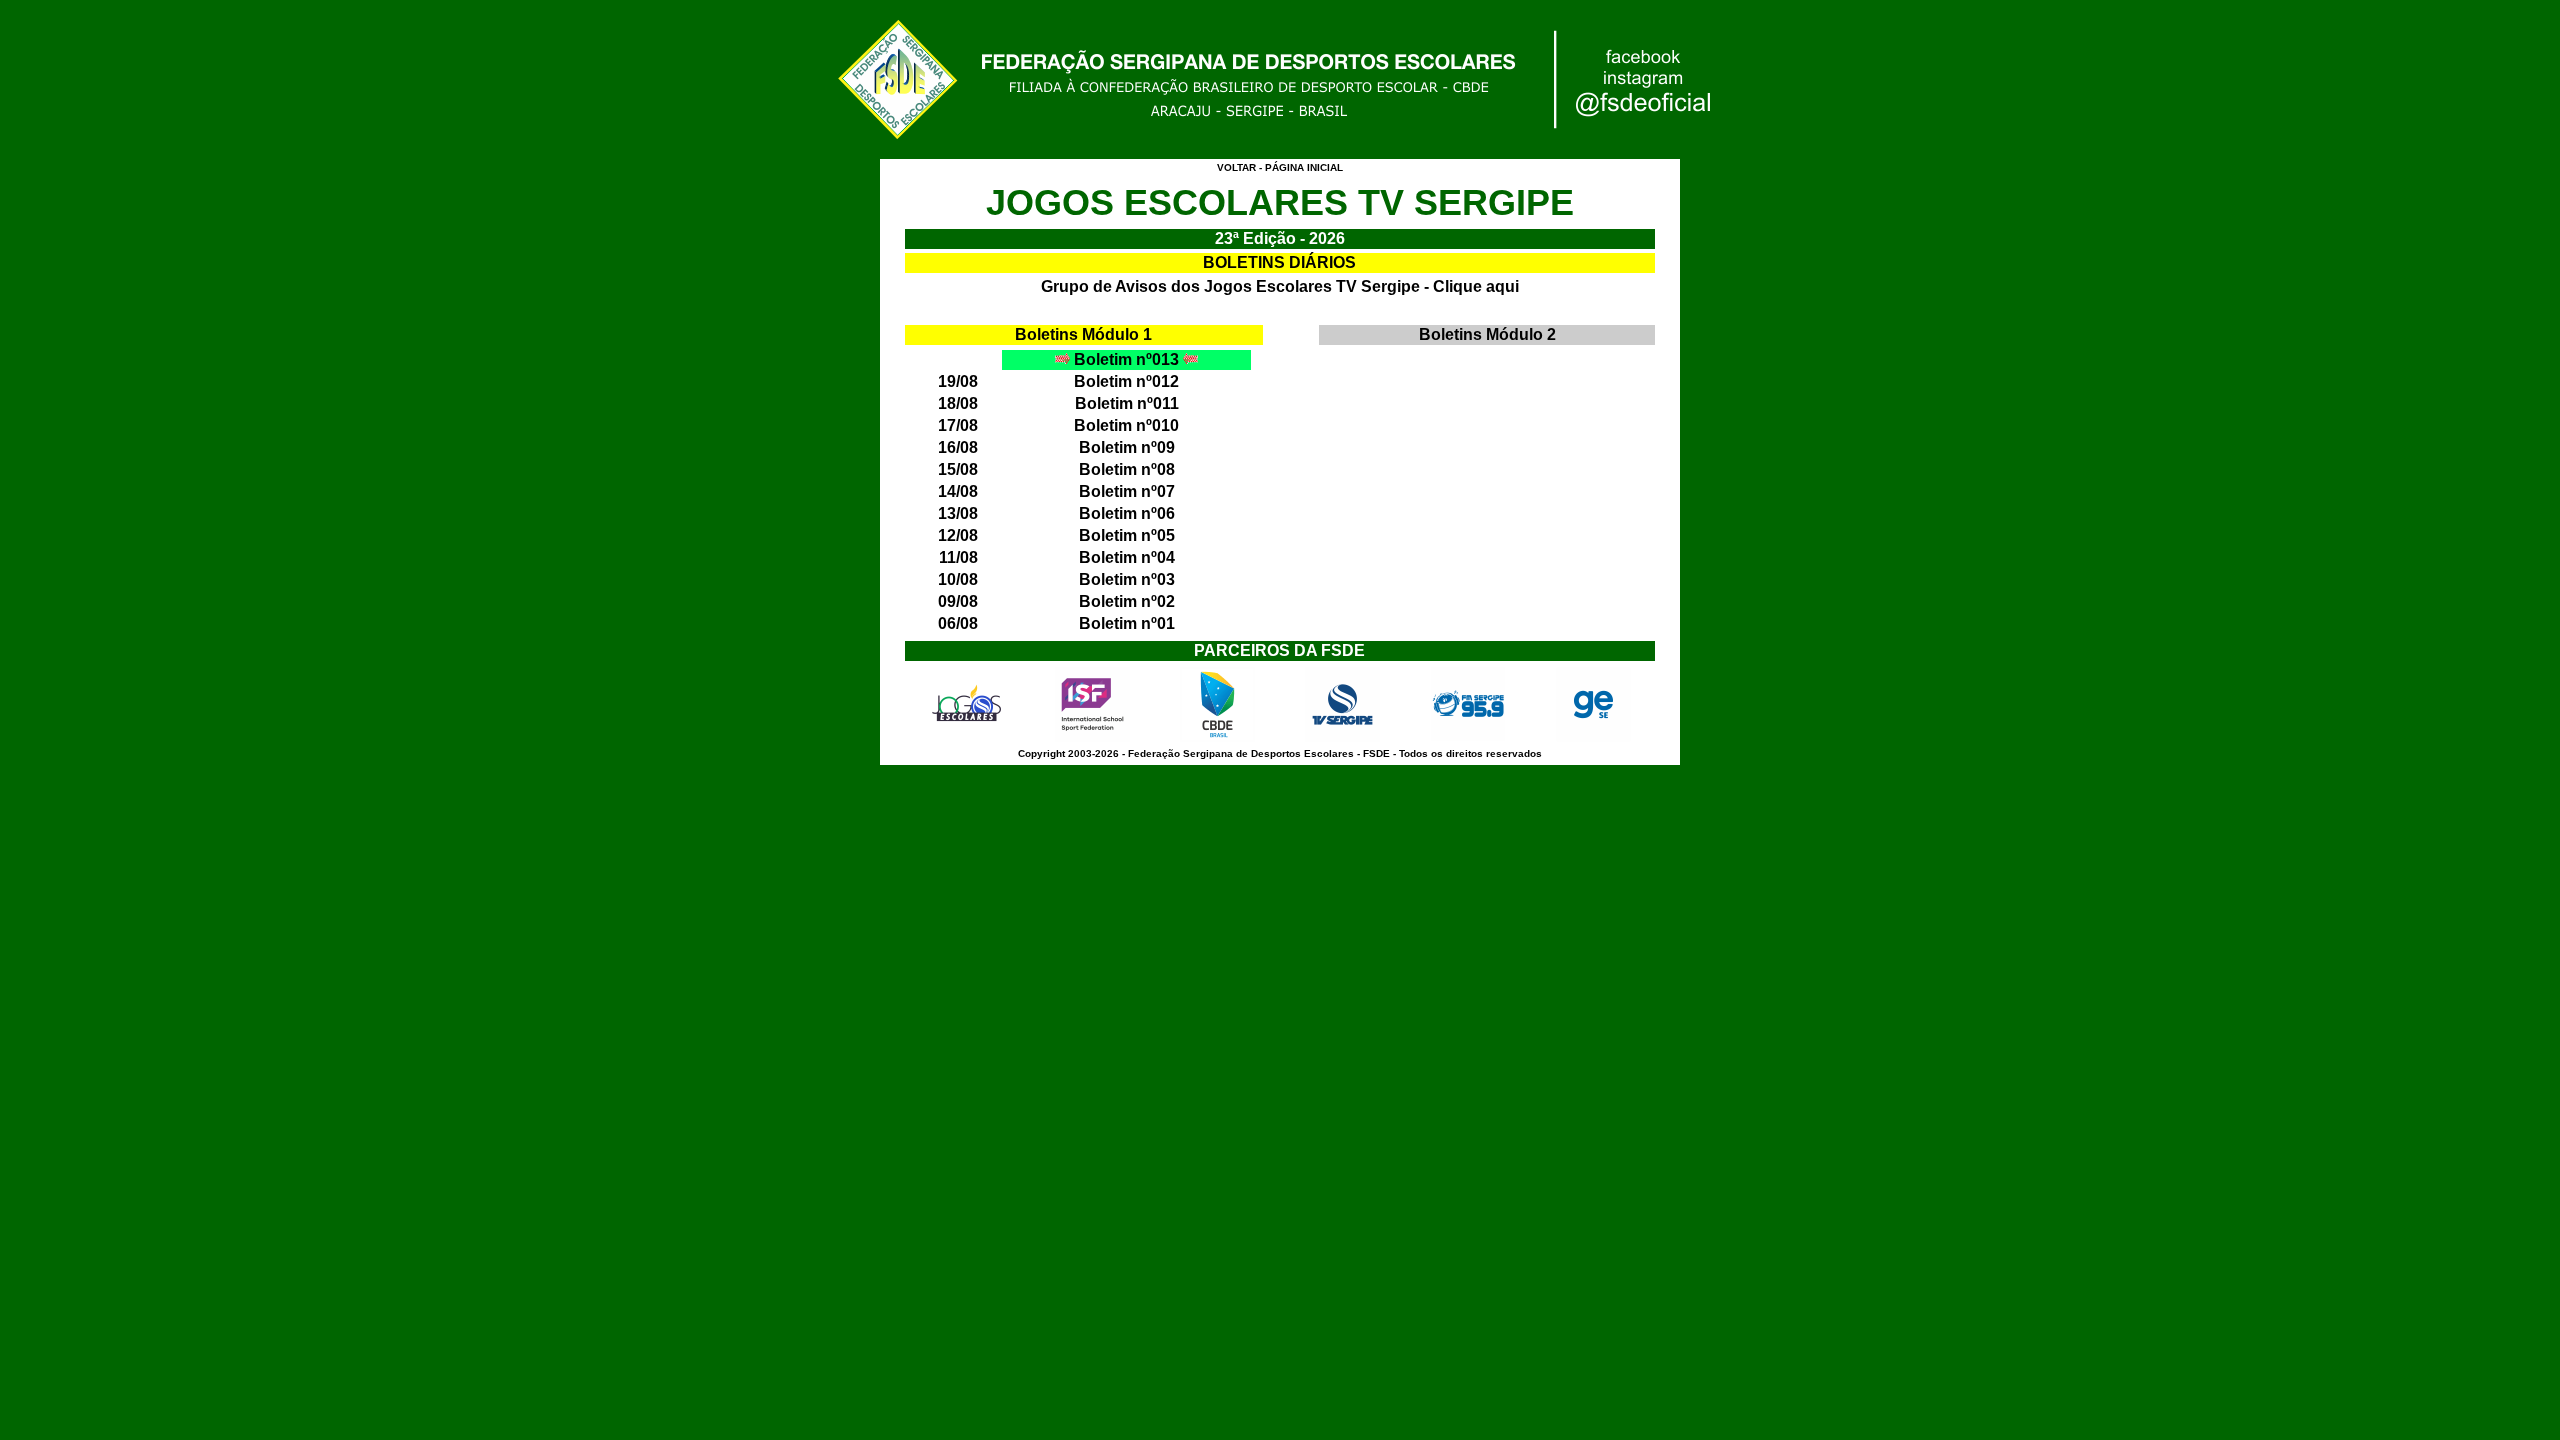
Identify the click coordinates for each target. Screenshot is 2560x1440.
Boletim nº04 (1127, 557)
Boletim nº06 (1127, 513)
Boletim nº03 (1127, 579)
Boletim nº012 (1126, 381)
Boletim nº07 (1127, 491)
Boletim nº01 (1127, 623)
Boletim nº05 (1127, 535)
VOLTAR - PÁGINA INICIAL (1280, 167)
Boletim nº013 (1126, 359)
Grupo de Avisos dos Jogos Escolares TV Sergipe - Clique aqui (1280, 286)
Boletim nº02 (1127, 601)
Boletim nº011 (1127, 403)
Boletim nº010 (1126, 425)
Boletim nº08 (1127, 469)
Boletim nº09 (1127, 447)
